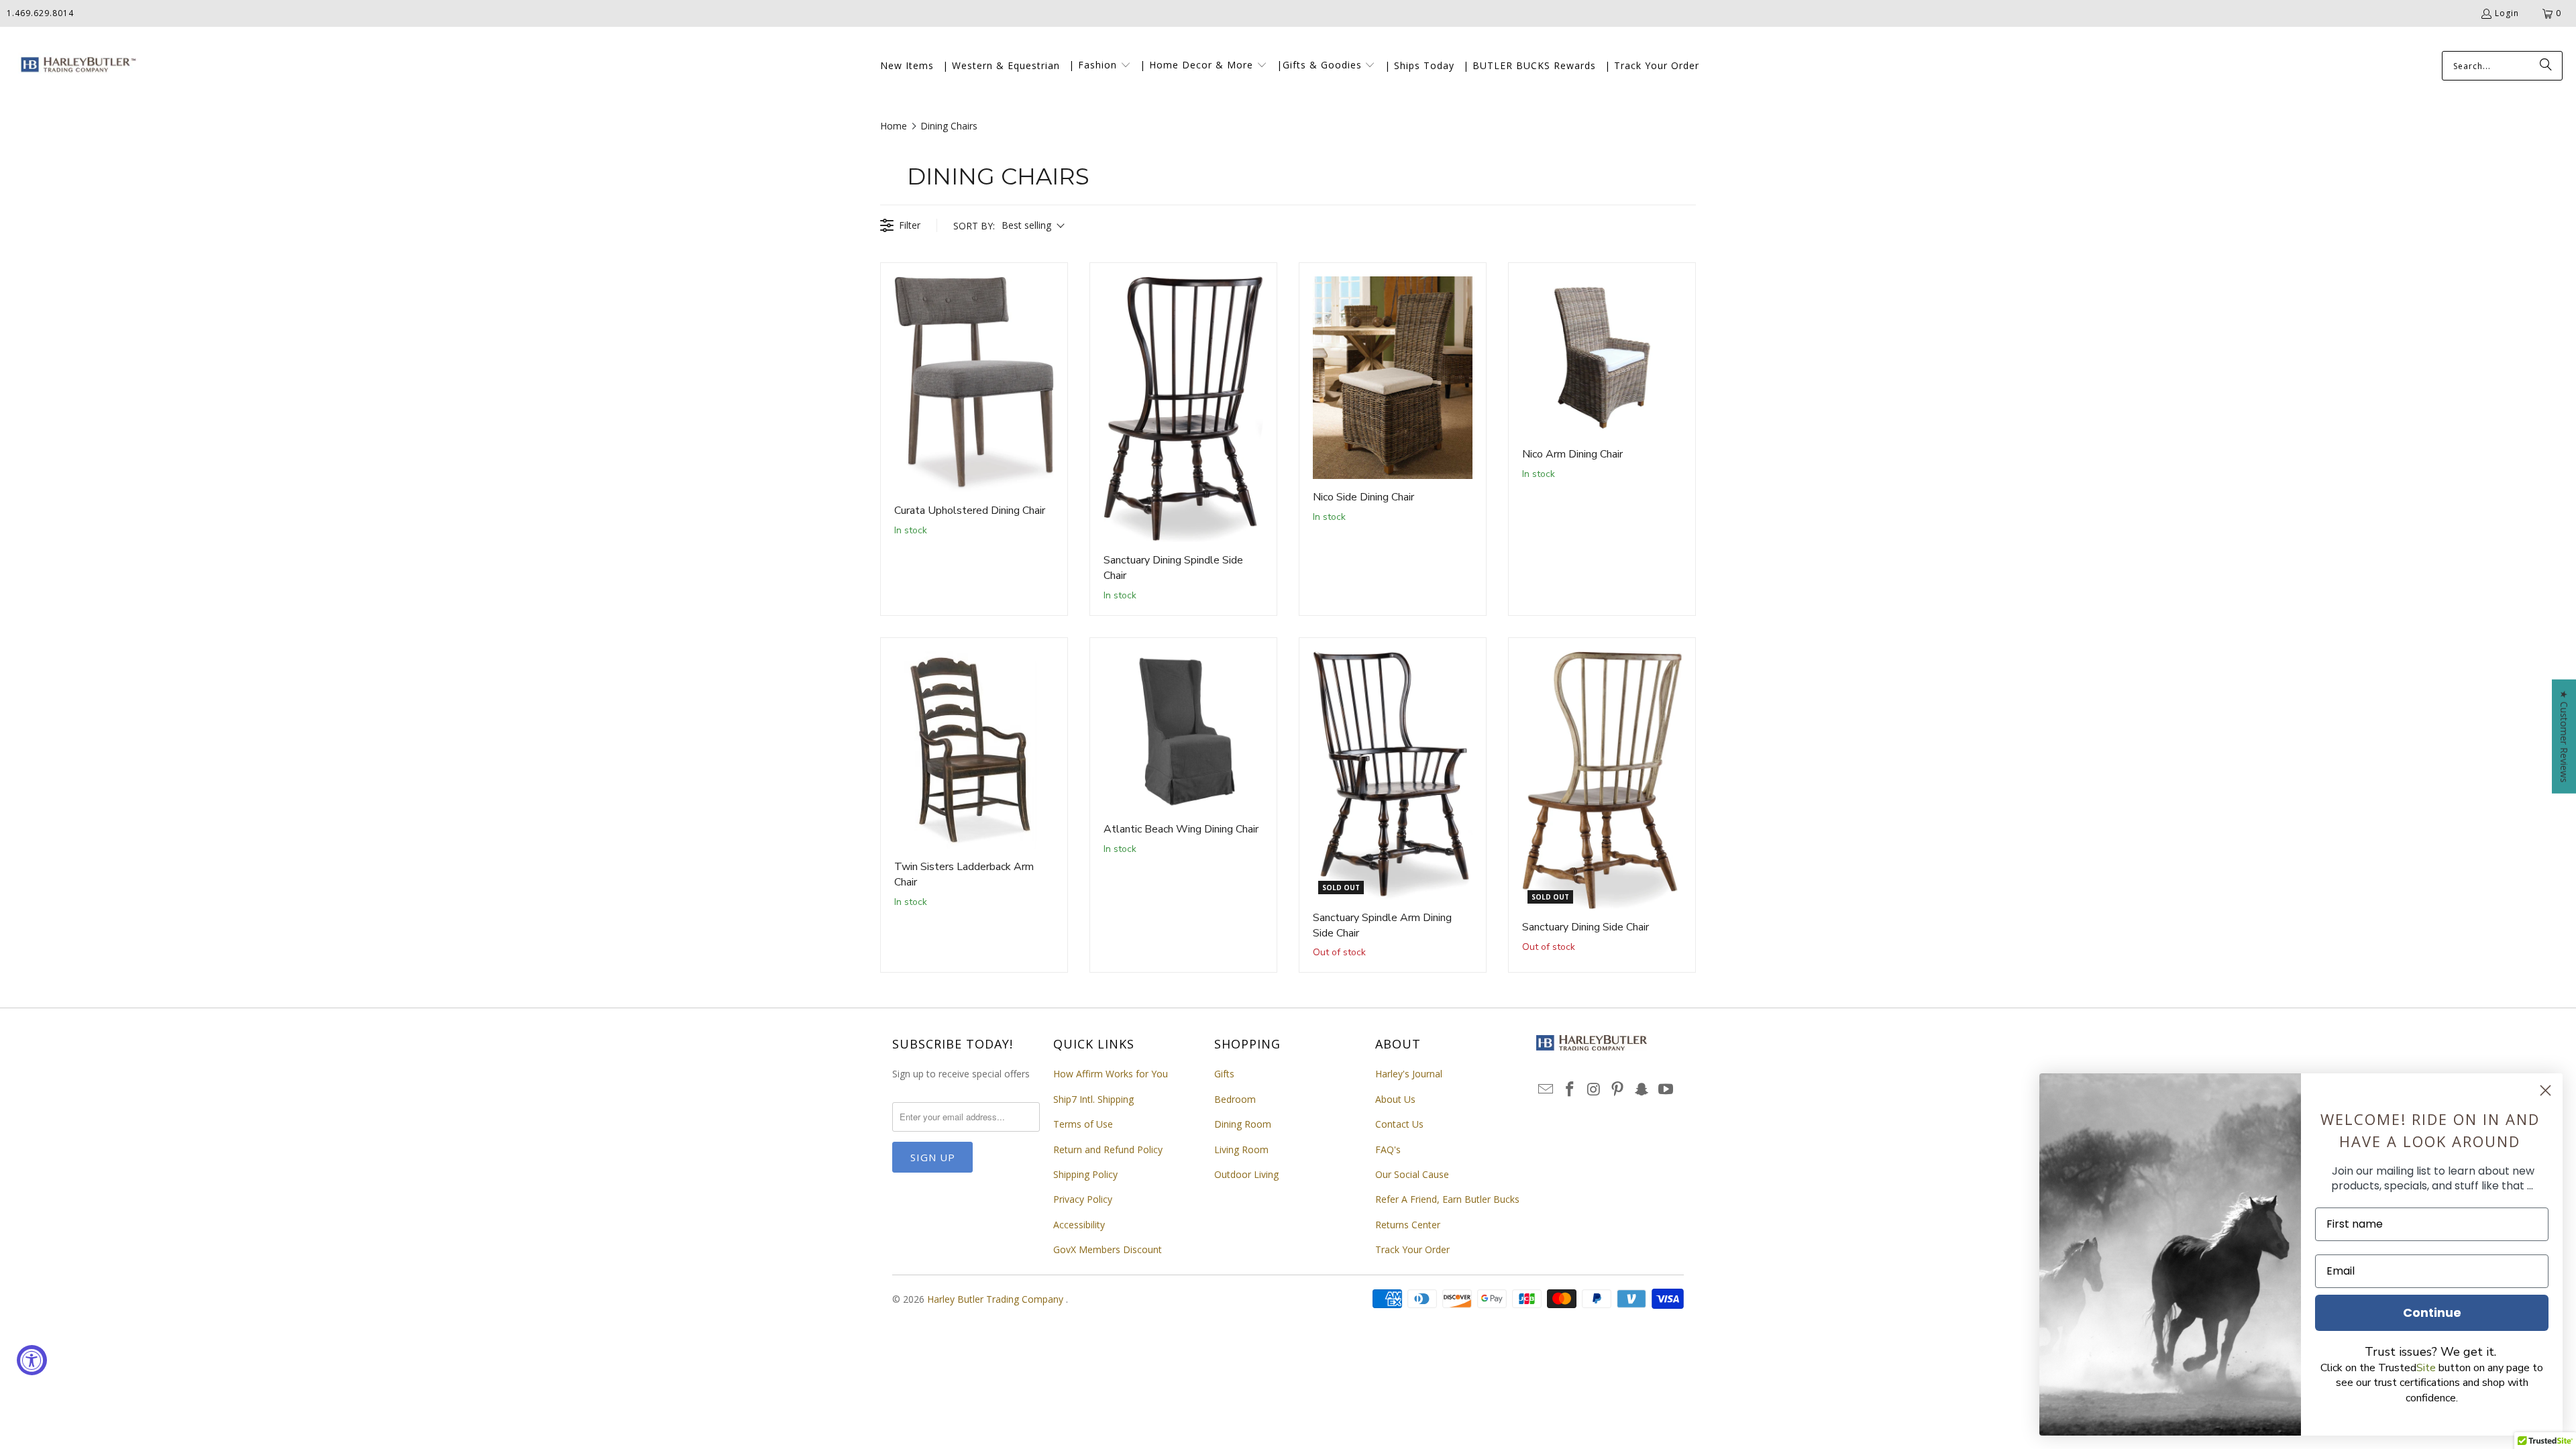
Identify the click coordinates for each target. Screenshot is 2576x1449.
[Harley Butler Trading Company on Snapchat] (1642, 1089)
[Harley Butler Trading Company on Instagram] (1594, 1089)
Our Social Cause (1412, 1174)
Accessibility (1079, 1225)
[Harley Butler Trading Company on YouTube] (1666, 1089)
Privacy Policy (1083, 1199)
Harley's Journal (1409, 1074)
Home (894, 126)
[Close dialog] (2545, 1090)
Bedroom (1235, 1099)
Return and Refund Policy (1108, 1149)
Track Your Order (1412, 1249)
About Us (1395, 1099)
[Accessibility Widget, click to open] (32, 1360)
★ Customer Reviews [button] (2564, 737)
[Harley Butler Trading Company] (75, 66)
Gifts (1224, 1074)
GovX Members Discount (1108, 1249)
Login (2507, 13)
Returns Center (1408, 1225)
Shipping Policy (1085, 1174)
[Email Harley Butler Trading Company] (1546, 1089)
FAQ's (1388, 1149)
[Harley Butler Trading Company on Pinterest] (1618, 1089)
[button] (1100, 66)
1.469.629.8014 (40, 13)
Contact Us (1399, 1124)
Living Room (1241, 1149)
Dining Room (1243, 1124)
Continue (2432, 1312)
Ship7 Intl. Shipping (1093, 1099)
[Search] (2546, 66)
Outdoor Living (1246, 1174)
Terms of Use (1083, 1124)
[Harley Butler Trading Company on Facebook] (1570, 1089)
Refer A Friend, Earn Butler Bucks (1447, 1199)
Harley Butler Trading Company (997, 1299)
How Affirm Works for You (1111, 1074)
